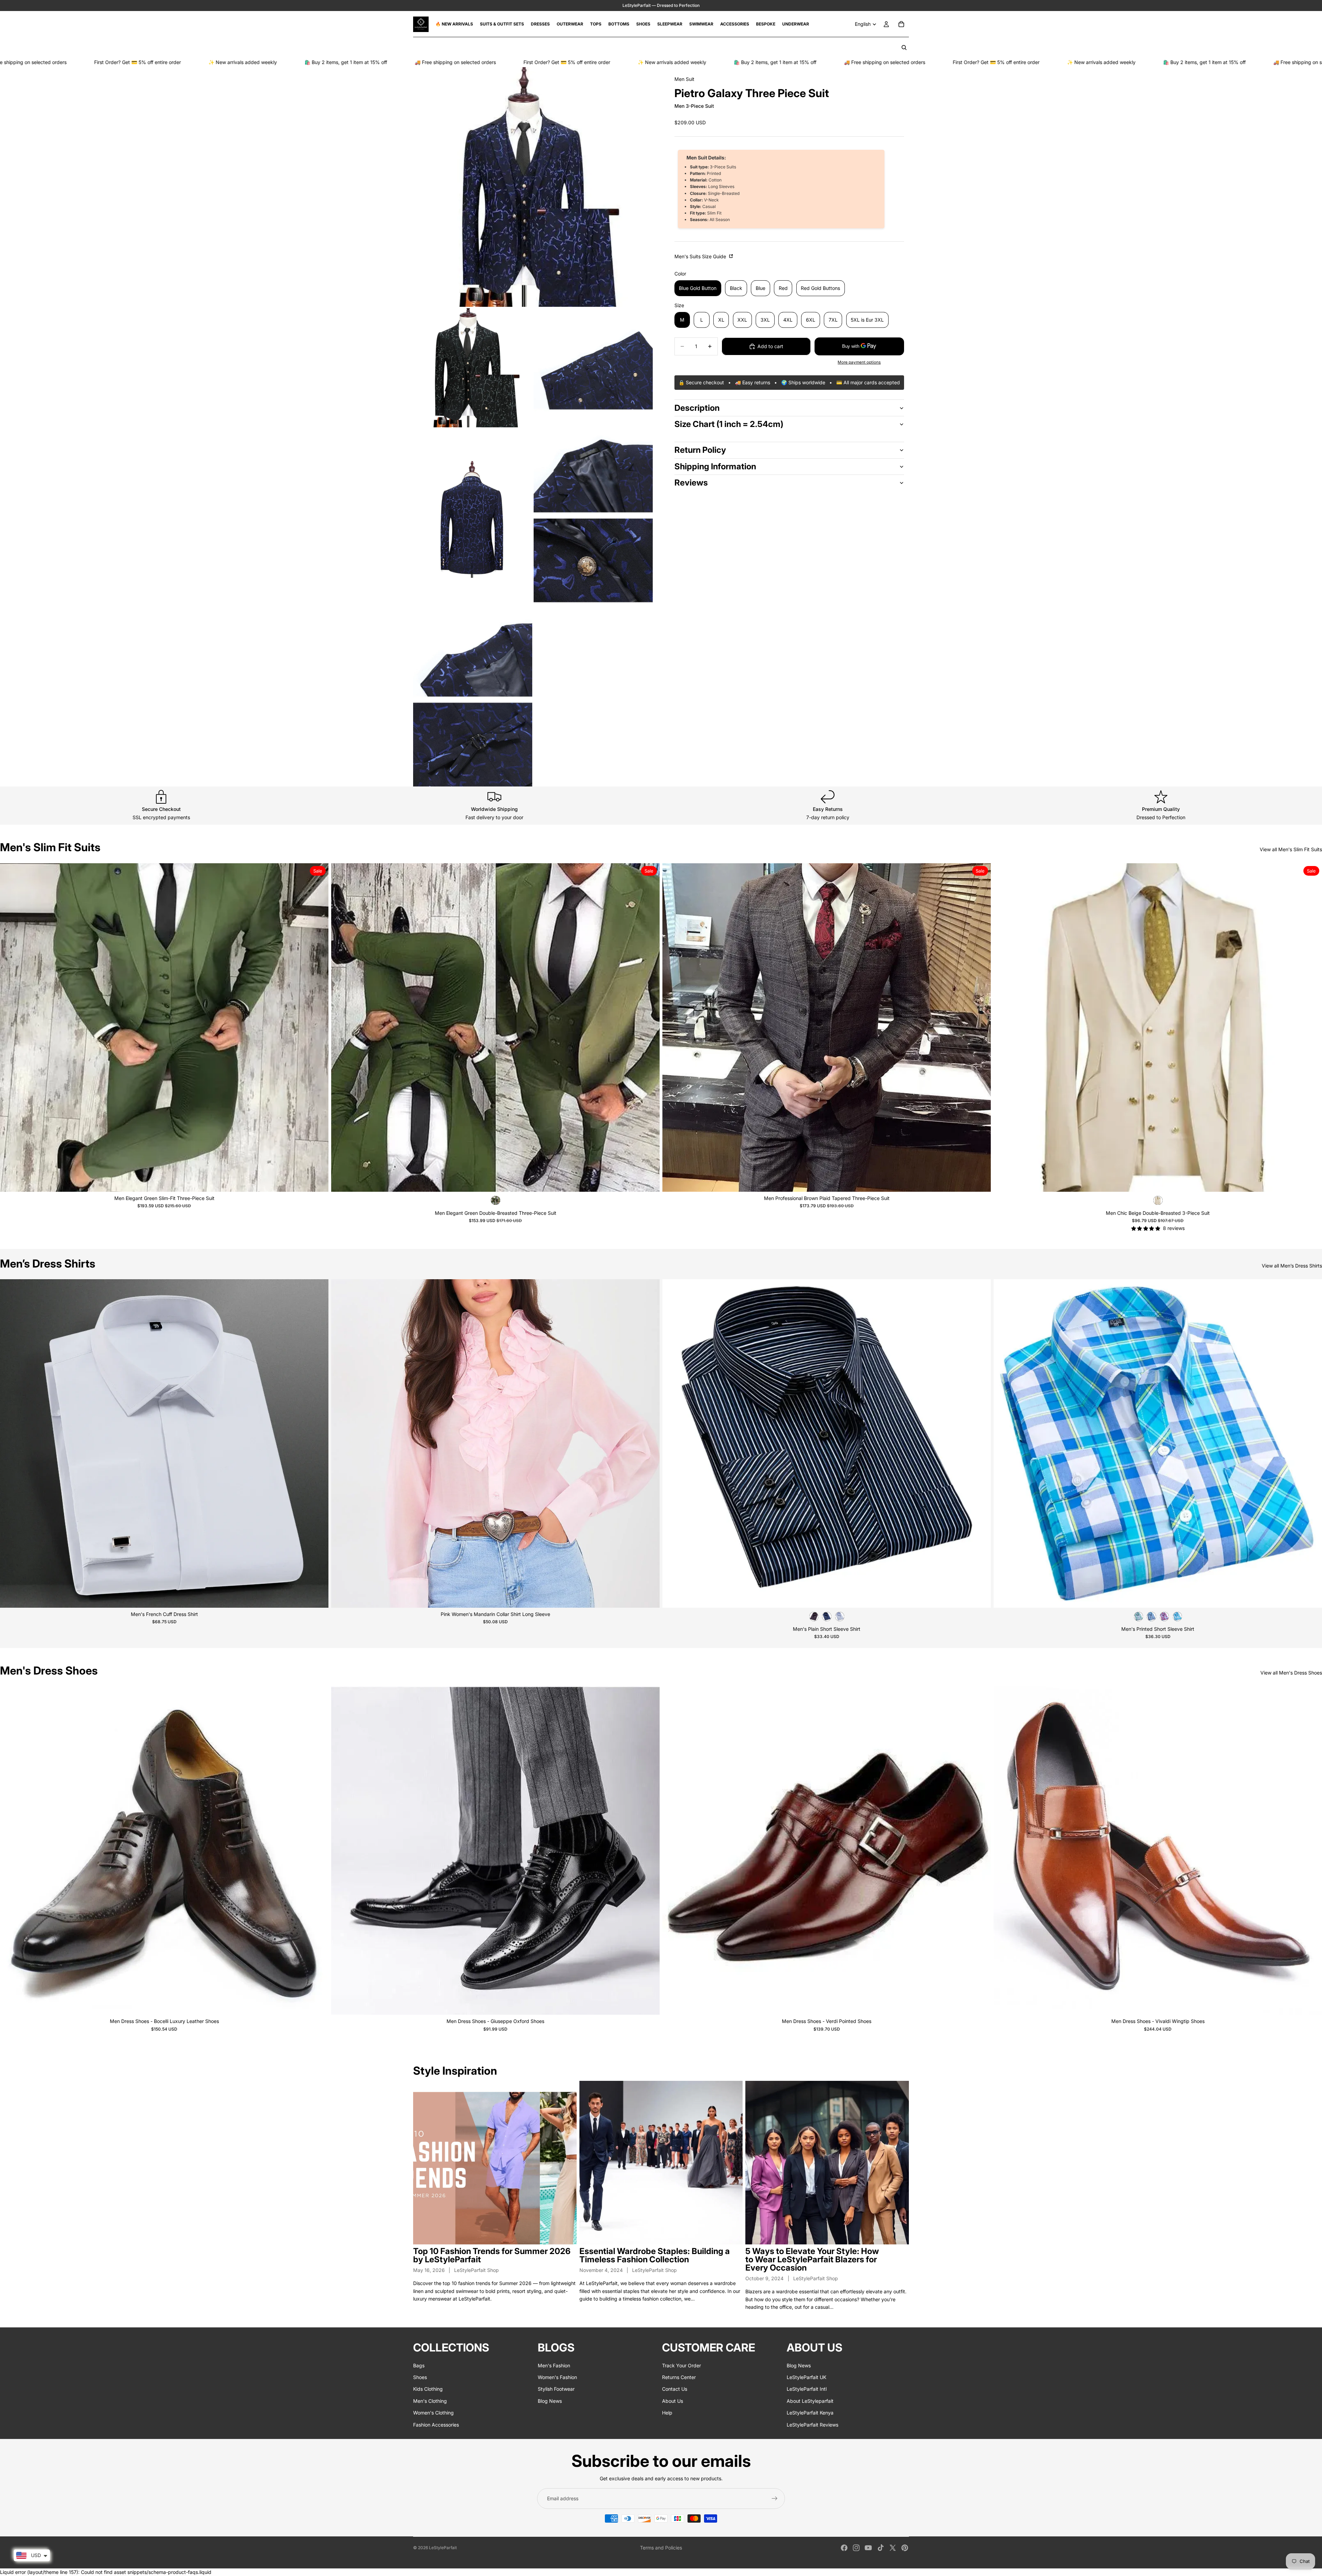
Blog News (550, 2401)
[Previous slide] (10, 1028)
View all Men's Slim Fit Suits (1291, 849)
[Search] (904, 48)
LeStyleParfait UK (806, 2377)
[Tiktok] (881, 2548)
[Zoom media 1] (533, 187)
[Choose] (318, 1181)
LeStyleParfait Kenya (810, 2413)
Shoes (420, 2377)
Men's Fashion (554, 2365)
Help (667, 2413)
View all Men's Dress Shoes (1291, 1673)
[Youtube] (868, 2548)
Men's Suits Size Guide (701, 256)
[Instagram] (856, 2548)
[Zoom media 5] (593, 518)
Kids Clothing (428, 2389)
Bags (419, 2365)
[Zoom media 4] (473, 518)
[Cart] (901, 24)
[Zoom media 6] (473, 698)
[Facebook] (844, 2548)
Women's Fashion (557, 2377)
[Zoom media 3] (593, 368)
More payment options (859, 362)
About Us (673, 2401)
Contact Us (675, 2389)
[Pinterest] (905, 2548)
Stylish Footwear (556, 2389)
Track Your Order (681, 2365)
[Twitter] (893, 2548)
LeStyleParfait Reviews (812, 2425)
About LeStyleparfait (810, 2401)
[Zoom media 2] (473, 368)
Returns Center (679, 2377)
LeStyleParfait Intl (807, 2389)
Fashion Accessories (436, 2425)
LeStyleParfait (443, 2548)
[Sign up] (775, 2499)
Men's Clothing (430, 2401)
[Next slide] (318, 1028)
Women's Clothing (433, 2413)
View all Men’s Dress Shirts (1292, 1266)
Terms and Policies (661, 2548)
